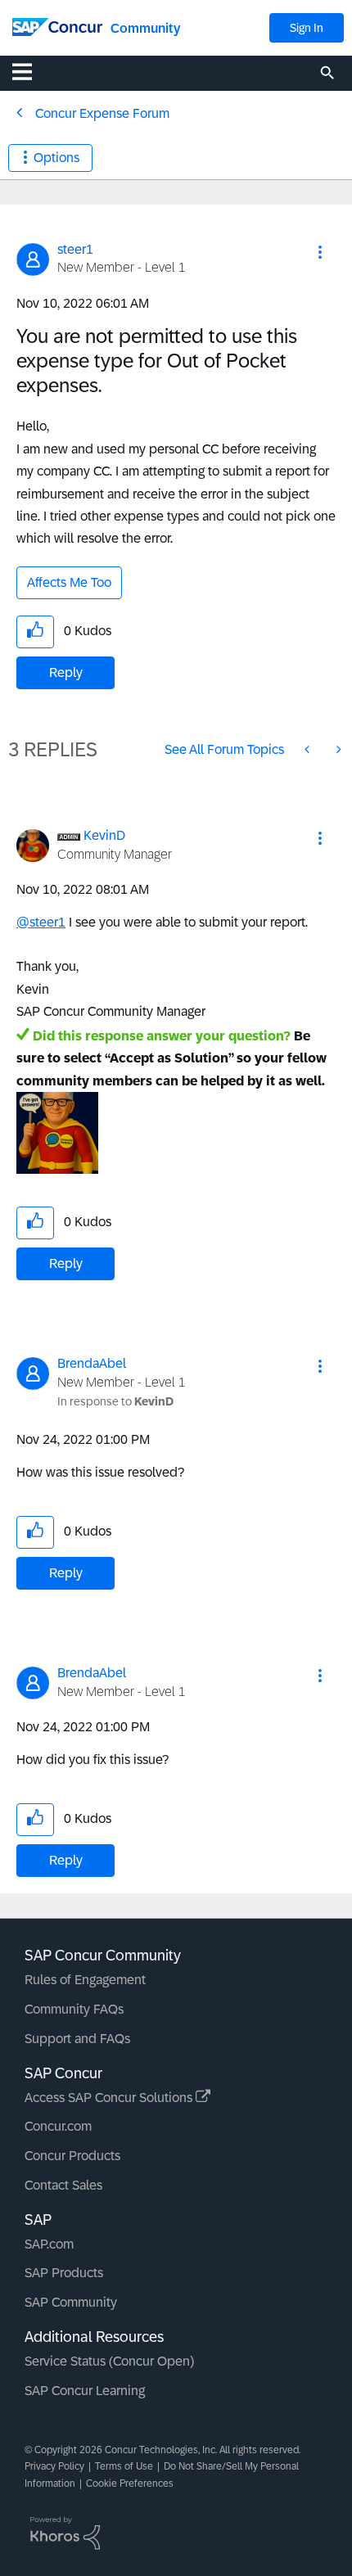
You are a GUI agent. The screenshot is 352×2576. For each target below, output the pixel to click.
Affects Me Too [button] (69, 582)
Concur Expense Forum (102, 113)
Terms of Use (124, 2466)
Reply (66, 672)
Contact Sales (63, 2185)
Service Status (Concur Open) (109, 2361)
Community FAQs (74, 2009)
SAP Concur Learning (85, 2391)
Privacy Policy (54, 2466)
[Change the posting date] (337, 749)
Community (145, 28)
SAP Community (71, 2302)
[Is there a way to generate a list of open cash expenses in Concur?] (309, 749)
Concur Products (72, 2156)
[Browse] (30, 71)
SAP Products (64, 2273)
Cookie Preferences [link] (130, 2484)
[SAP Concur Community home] (57, 26)
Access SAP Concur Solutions (110, 2098)
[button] (320, 252)
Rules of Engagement (85, 1980)
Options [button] (56, 158)
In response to (115, 1401)
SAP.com (49, 2244)
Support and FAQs (77, 2039)
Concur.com (58, 2126)
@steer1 (41, 922)
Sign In (307, 28)
